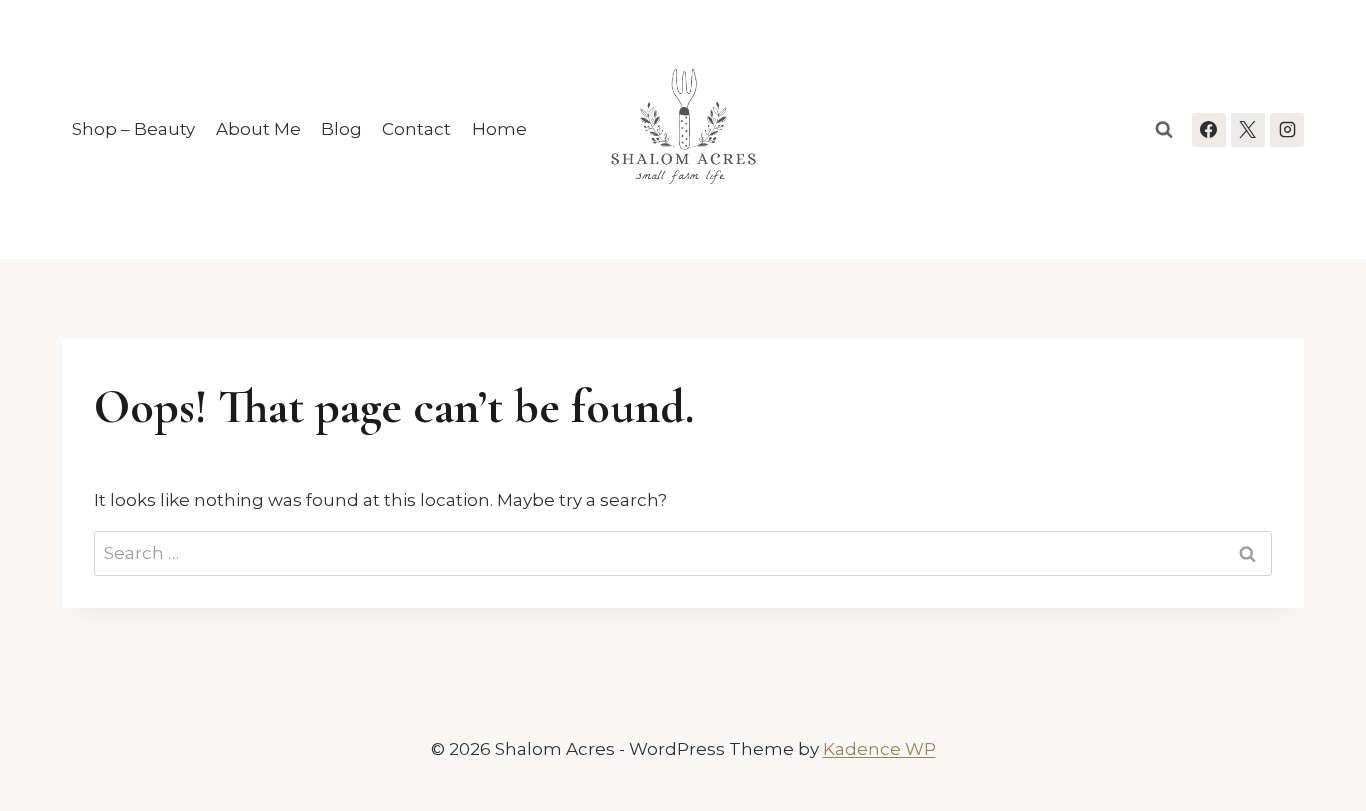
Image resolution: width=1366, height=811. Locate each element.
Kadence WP (879, 749)
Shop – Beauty (133, 129)
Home (499, 129)
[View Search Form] (1164, 130)
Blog (341, 129)
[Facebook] (1209, 130)
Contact (416, 129)
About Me (258, 129)
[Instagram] (1287, 130)
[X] (1248, 130)
